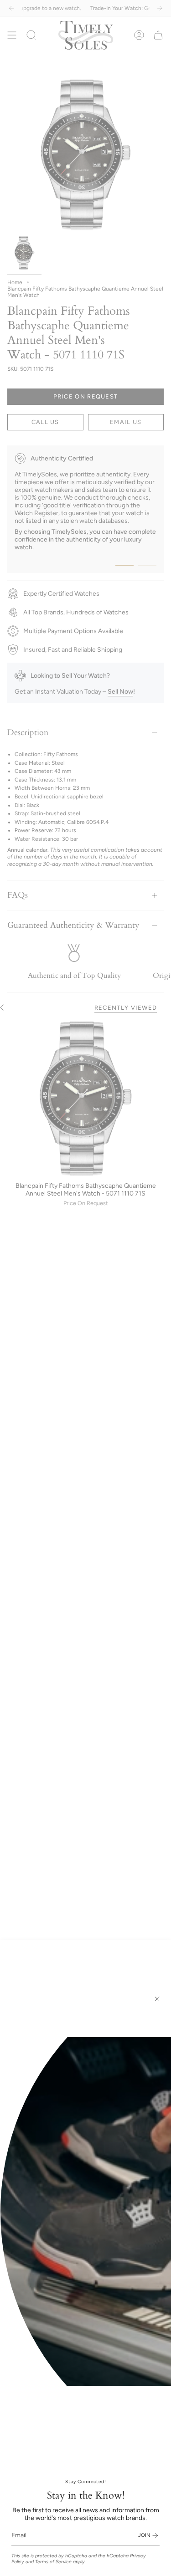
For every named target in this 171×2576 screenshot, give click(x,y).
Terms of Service (53, 2562)
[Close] (157, 1999)
